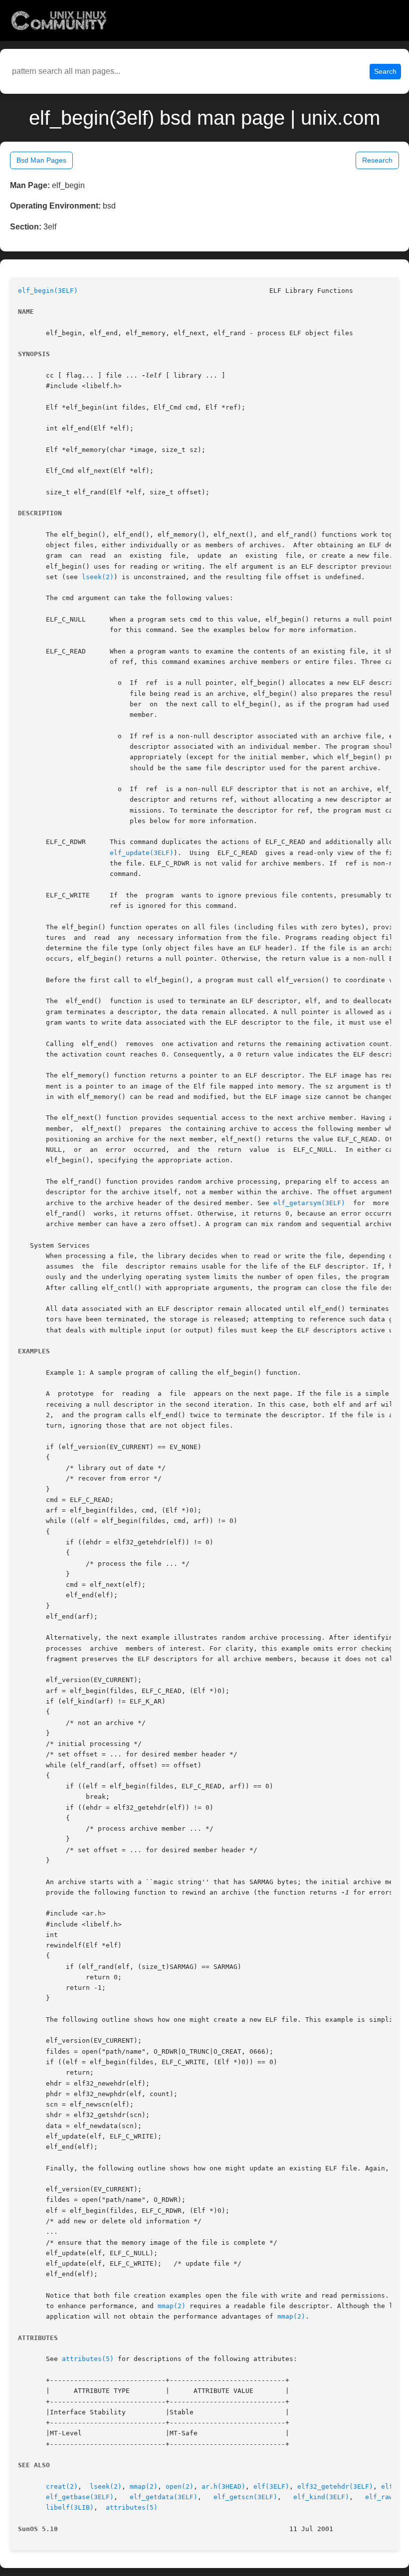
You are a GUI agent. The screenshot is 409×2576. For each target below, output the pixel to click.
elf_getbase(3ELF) (80, 2497)
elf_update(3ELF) (142, 853)
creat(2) (62, 2486)
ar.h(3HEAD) (223, 2486)
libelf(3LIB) (70, 2507)
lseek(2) (98, 577)
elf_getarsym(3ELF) (309, 1203)
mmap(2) (172, 2306)
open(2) (180, 2486)
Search (385, 71)
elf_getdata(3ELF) (164, 2497)
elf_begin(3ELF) (48, 291)
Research (377, 160)
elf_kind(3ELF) (321, 2497)
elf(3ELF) (271, 2486)
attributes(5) (88, 2359)
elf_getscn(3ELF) (245, 2497)
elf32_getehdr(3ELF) (335, 2486)
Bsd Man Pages (41, 160)
